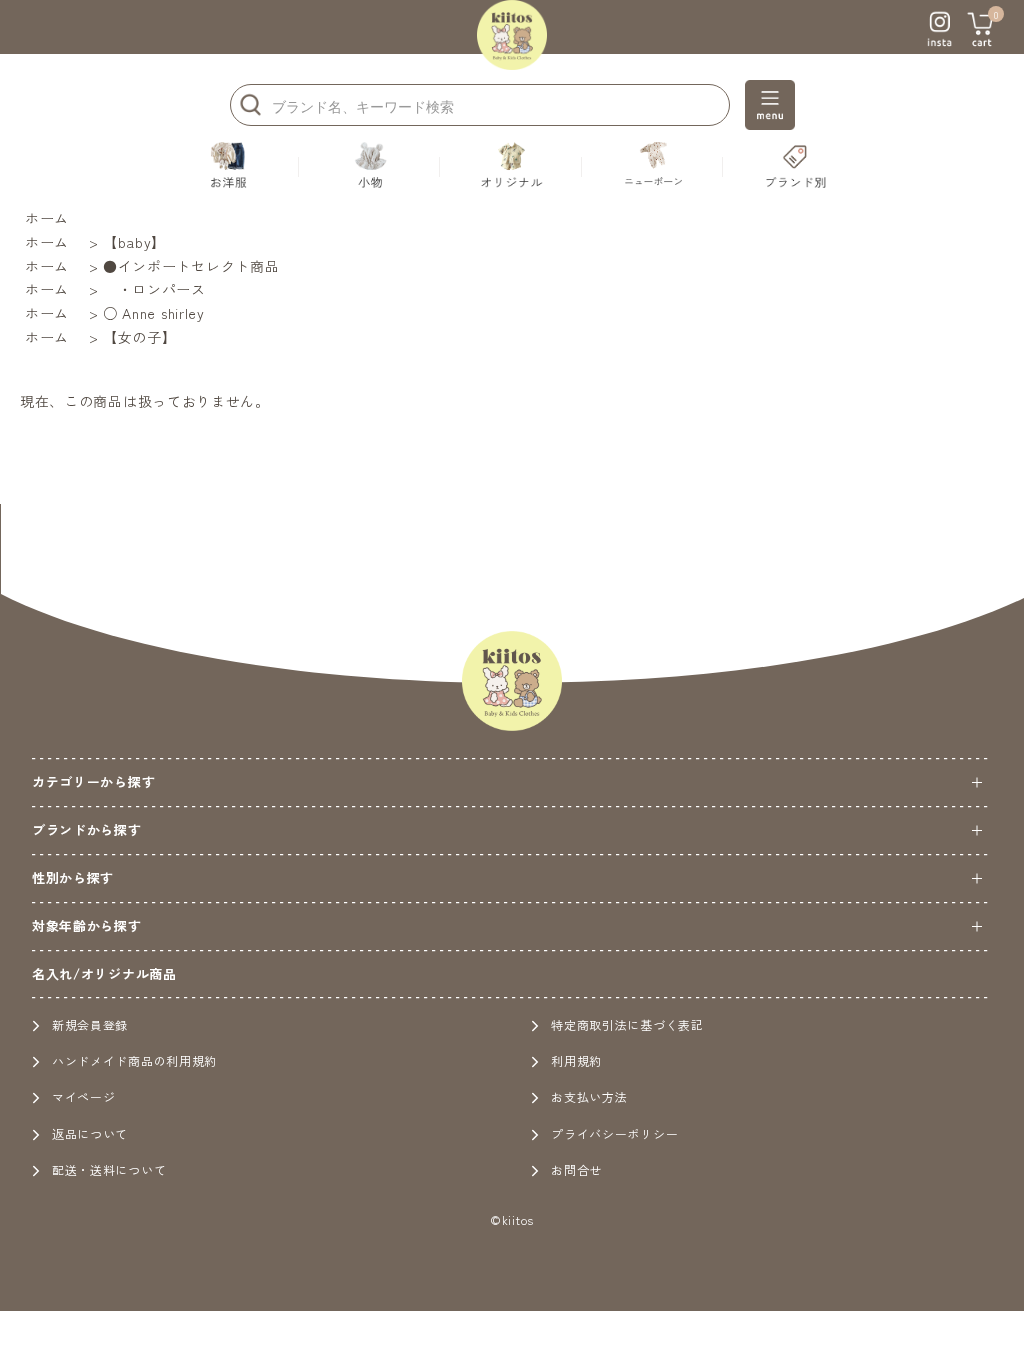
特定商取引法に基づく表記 (627, 1024)
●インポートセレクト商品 (191, 266)
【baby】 (134, 242)
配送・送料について (109, 1169)
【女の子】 (140, 337)
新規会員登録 (90, 1024)
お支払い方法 (589, 1096)
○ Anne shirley (154, 313)
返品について (90, 1133)
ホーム (47, 218)
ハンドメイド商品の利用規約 (134, 1060)
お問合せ (576, 1169)
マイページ (84, 1096)
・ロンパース (154, 289)
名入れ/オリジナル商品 (104, 973)
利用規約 (576, 1060)
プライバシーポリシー (614, 1133)
